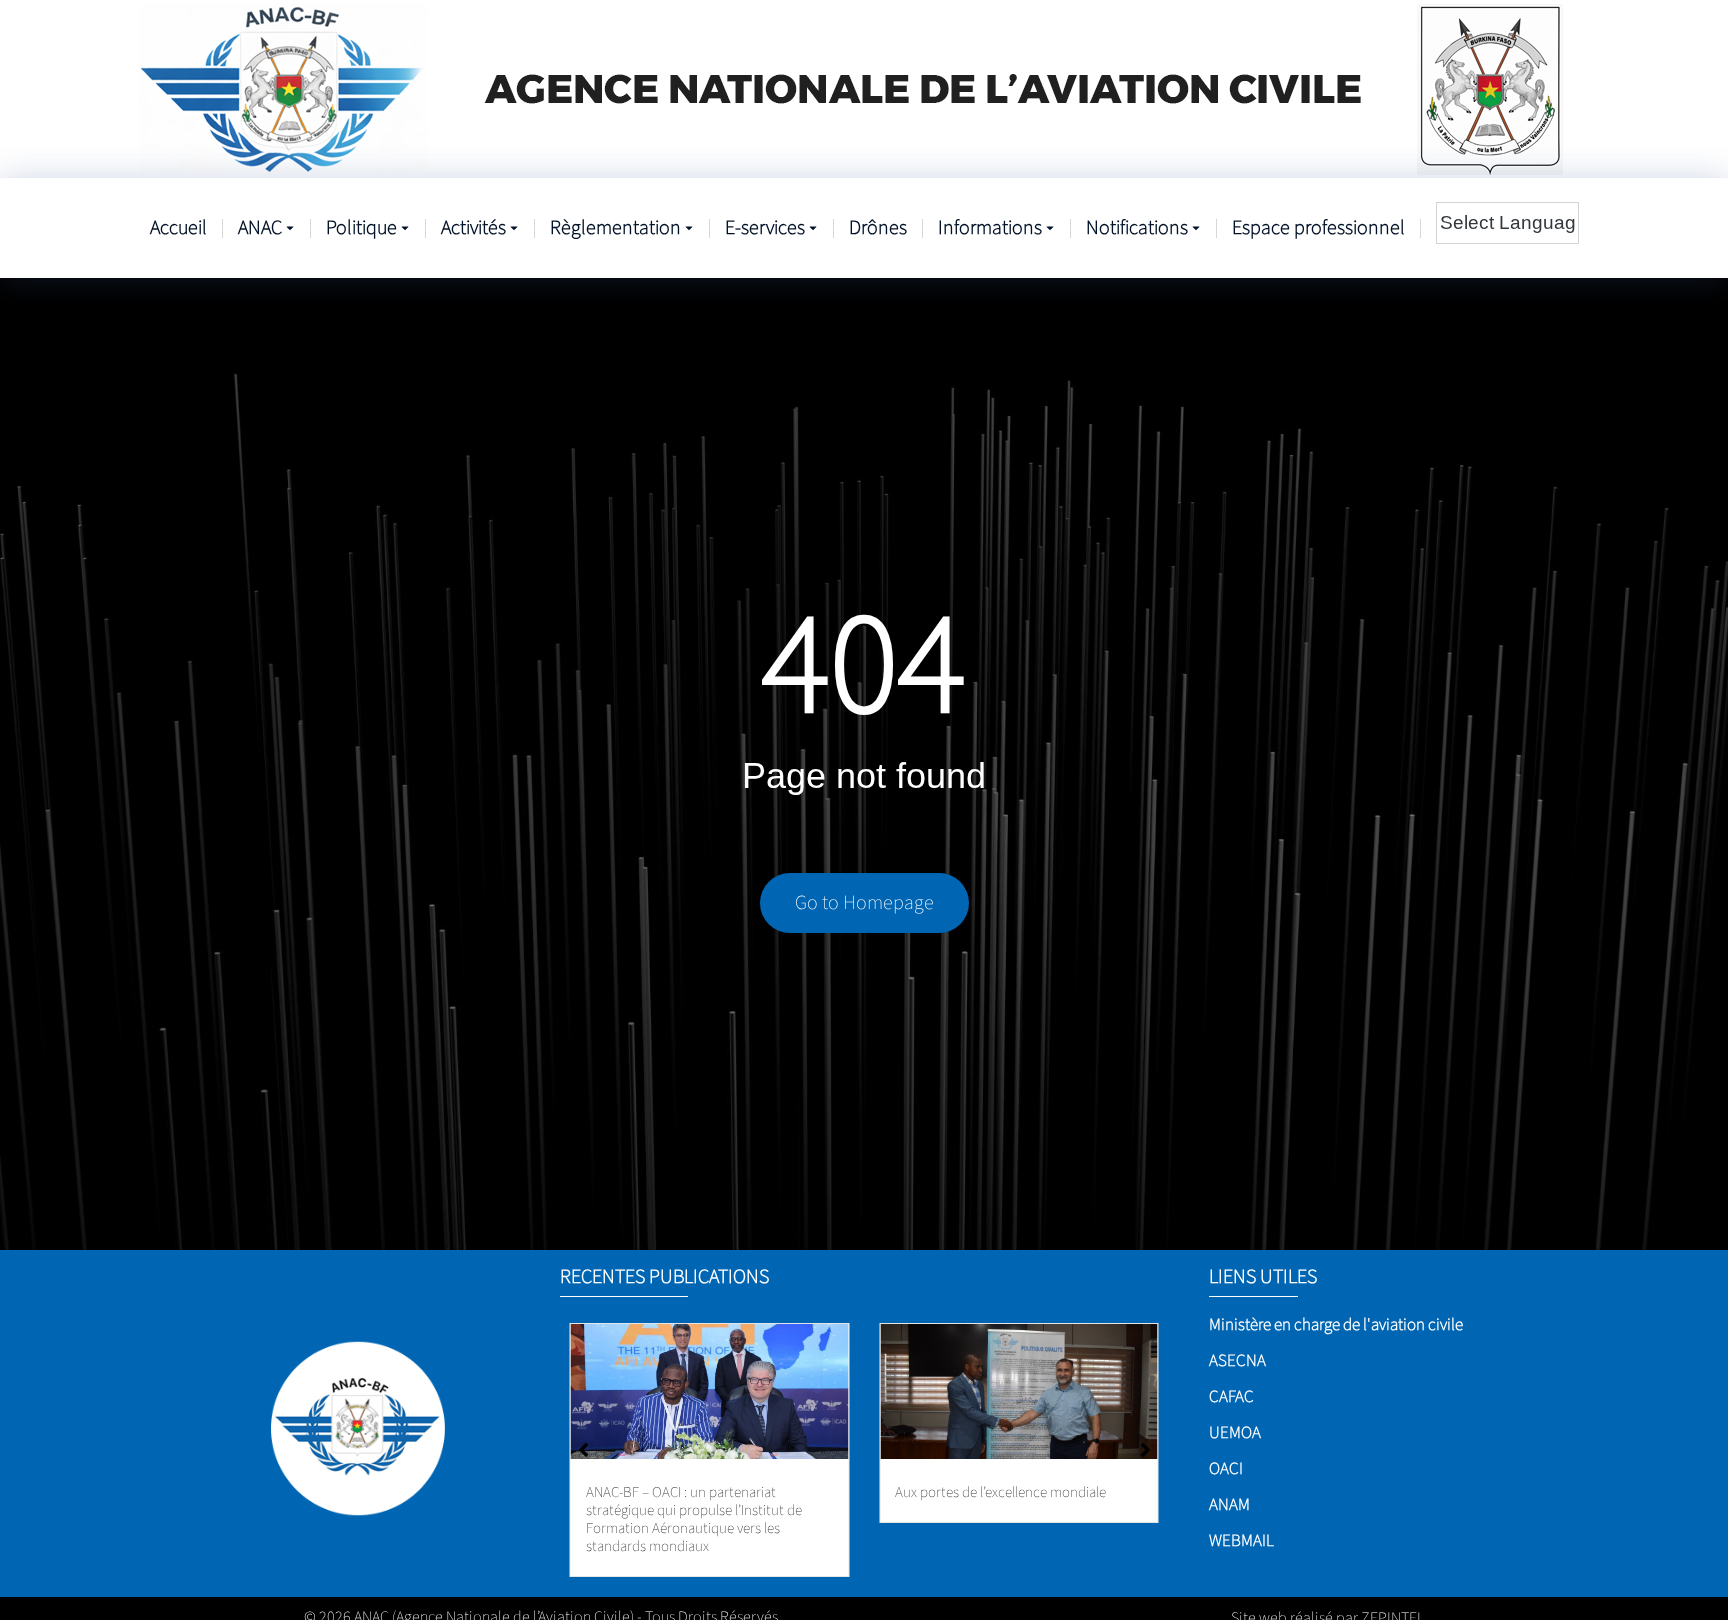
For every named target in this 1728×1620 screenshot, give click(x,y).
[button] (1145, 1432)
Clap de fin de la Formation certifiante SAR (1009, 1501)
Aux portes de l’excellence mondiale (691, 1492)
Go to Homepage (864, 903)
